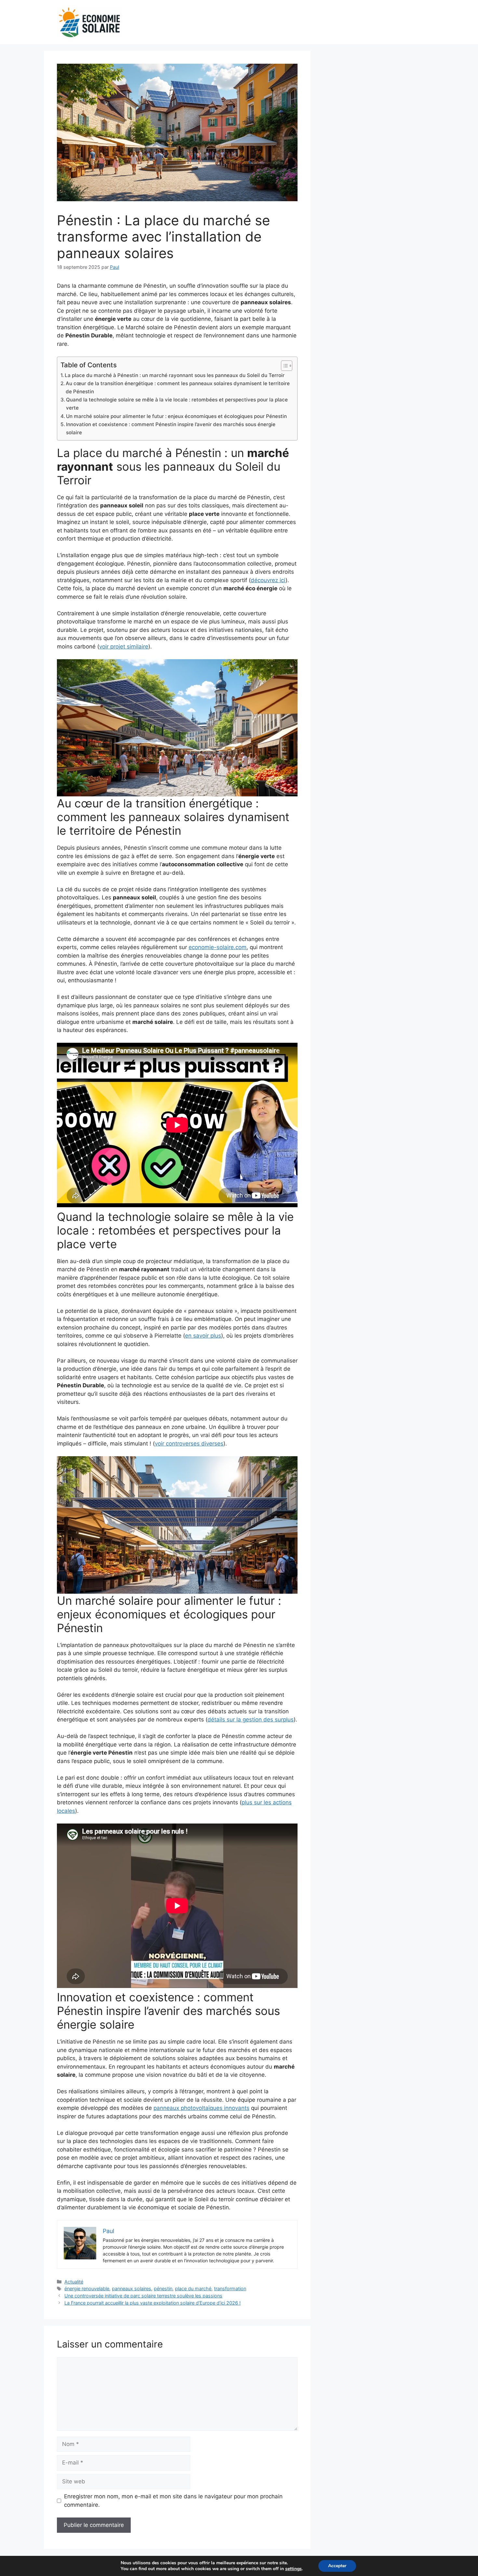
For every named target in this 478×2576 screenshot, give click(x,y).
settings (293, 2569)
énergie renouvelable (87, 2288)
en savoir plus (203, 1336)
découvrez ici (268, 580)
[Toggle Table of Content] (283, 366)
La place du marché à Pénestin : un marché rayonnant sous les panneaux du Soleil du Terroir (175, 375)
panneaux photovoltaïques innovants (201, 2108)
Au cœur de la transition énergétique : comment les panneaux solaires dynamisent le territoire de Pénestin (178, 387)
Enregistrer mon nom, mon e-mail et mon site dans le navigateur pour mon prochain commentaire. (173, 2501)
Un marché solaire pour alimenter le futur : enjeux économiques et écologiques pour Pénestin (176, 416)
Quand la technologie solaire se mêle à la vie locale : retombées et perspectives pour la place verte (177, 404)
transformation (230, 2288)
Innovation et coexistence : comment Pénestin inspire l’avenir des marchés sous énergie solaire (171, 428)
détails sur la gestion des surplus (251, 1720)
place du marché (193, 2288)
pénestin (163, 2288)
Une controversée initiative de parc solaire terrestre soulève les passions (143, 2296)
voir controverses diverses (189, 1444)
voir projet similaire (124, 647)
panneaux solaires (132, 2288)
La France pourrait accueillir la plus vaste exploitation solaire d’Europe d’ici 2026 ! (153, 2303)
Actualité (74, 2282)
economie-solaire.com (218, 947)
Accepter (337, 2566)
